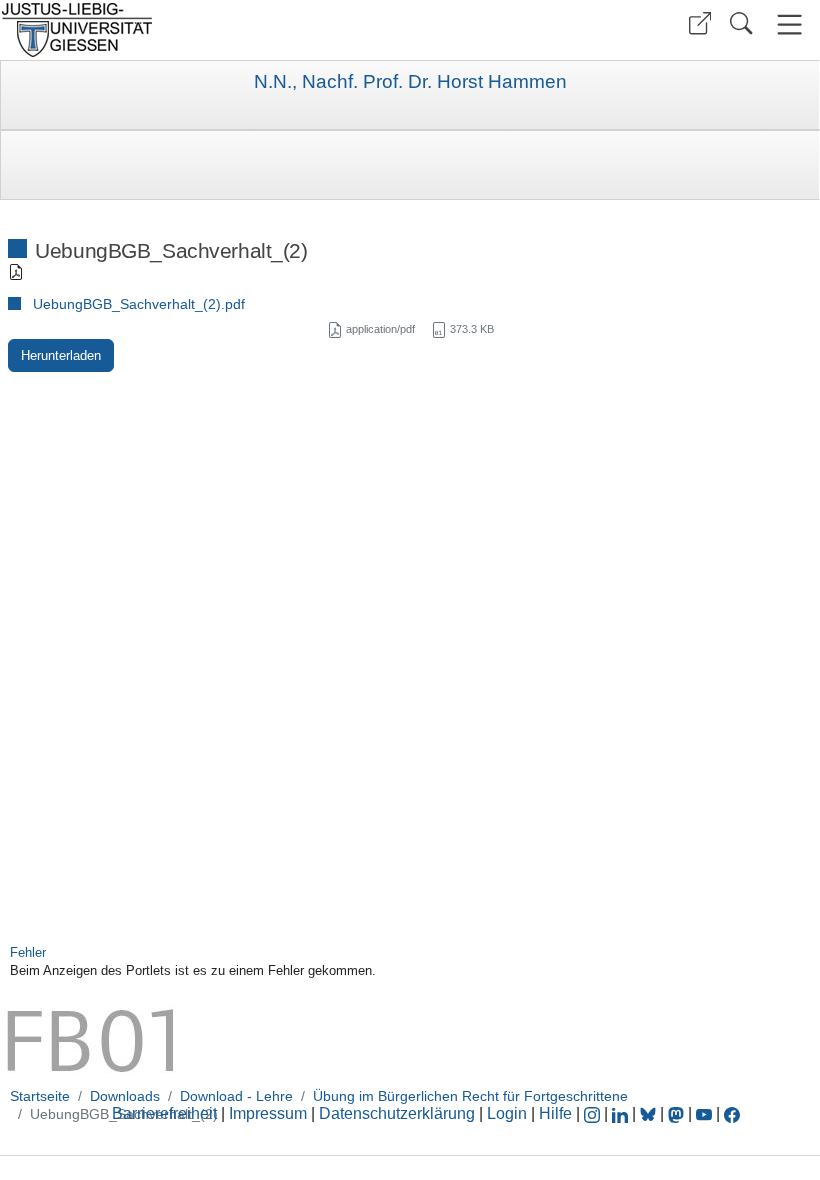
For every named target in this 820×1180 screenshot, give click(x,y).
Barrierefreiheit (164, 1113)
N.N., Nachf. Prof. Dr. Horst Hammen (410, 82)
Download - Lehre (236, 1096)
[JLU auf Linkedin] (622, 1113)
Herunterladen (61, 355)
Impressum (268, 1113)
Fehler (28, 952)
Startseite (40, 1096)
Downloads (125, 1096)
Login (509, 1113)
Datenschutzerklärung (397, 1113)
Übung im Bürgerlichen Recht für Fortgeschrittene (470, 1096)
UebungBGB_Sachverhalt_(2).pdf (139, 304)
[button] (700, 23)
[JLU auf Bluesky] (650, 1113)
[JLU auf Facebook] (732, 1113)
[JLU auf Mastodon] (678, 1113)
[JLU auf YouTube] (704, 1113)
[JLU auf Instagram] (594, 1113)
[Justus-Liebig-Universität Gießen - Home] (202, 30)
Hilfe (555, 1113)
